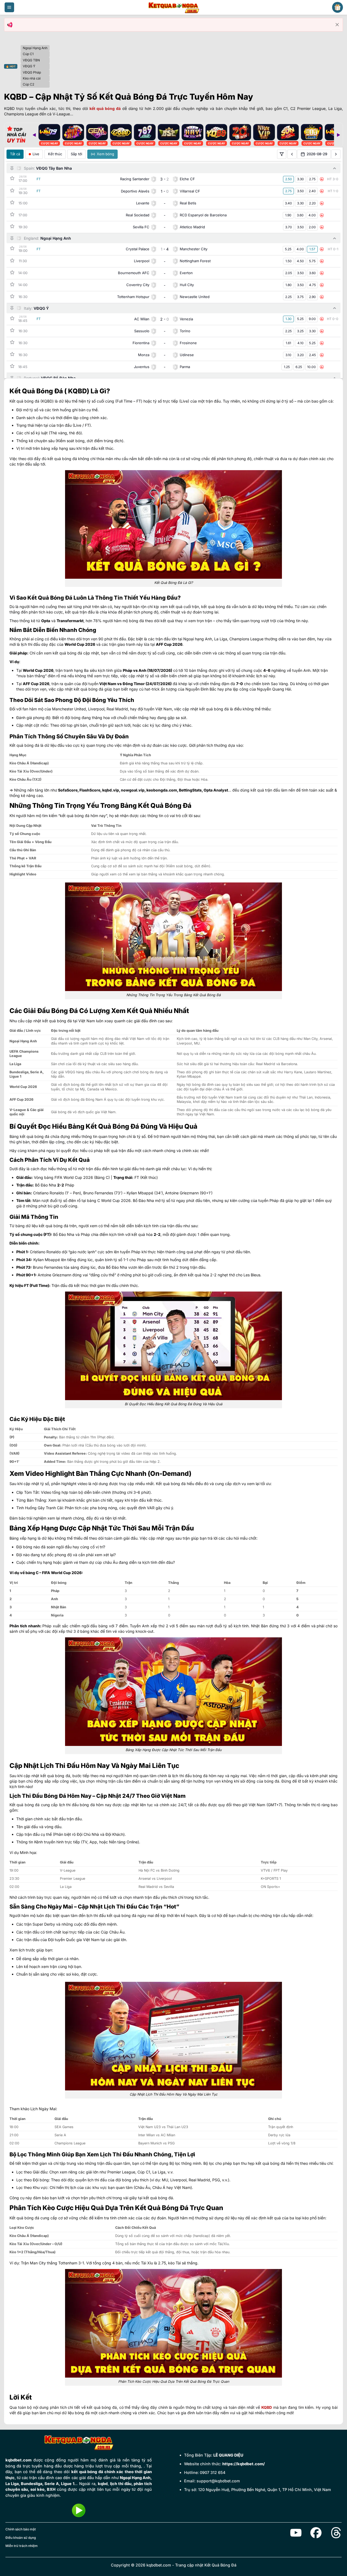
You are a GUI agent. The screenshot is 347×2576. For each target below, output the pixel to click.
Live (36, 154)
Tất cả (15, 154)
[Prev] (34, 135)
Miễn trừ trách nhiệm (22, 2546)
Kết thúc (55, 154)
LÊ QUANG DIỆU (228, 2455)
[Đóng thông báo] (337, 25)
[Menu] (9, 7)
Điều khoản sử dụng (21, 2538)
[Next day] (336, 154)
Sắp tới (76, 154)
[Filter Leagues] (282, 154)
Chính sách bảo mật (21, 2529)
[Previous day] (292, 154)
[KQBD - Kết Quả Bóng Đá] (173, 7)
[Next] (338, 135)
